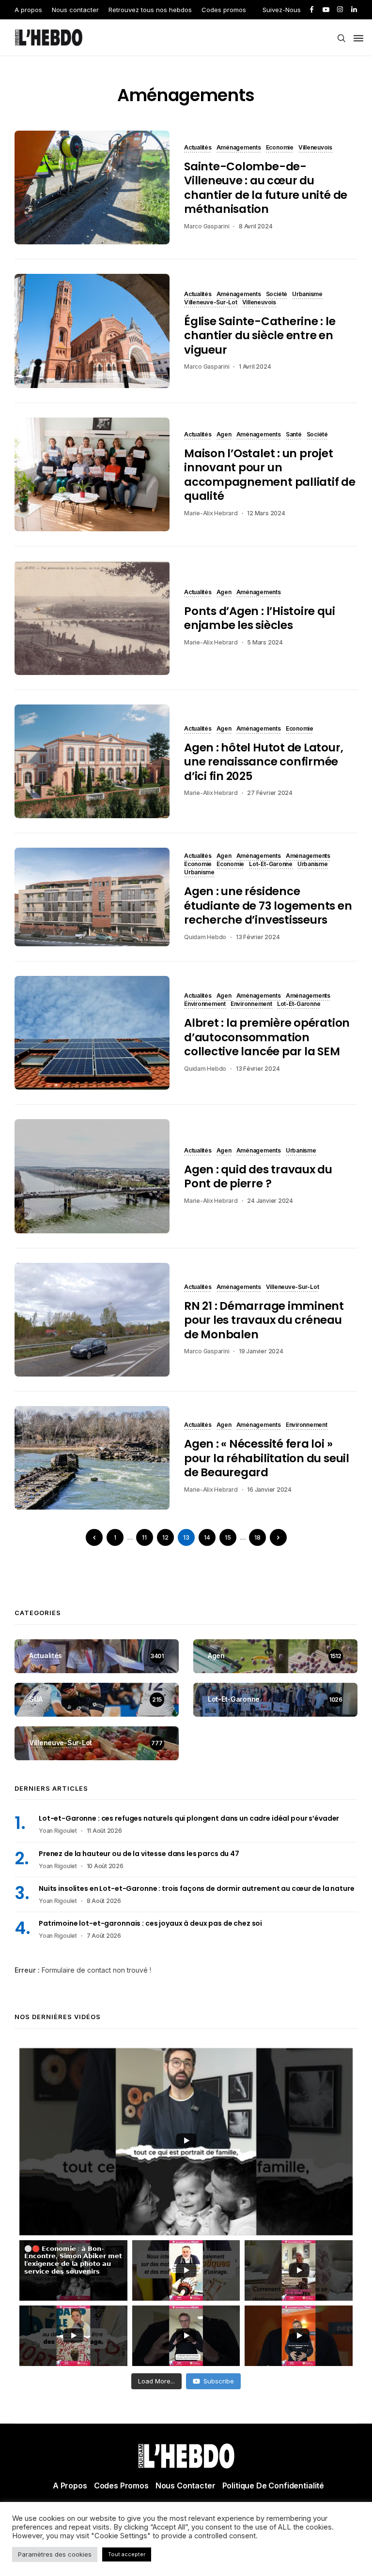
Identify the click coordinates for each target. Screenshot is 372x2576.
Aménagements (239, 148)
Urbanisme (307, 295)
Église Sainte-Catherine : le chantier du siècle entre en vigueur (260, 336)
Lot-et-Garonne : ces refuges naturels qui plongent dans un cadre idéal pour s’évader (189, 1818)
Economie (280, 148)
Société (277, 295)
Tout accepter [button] (127, 2554)
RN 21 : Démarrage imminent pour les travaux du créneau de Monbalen (264, 1320)
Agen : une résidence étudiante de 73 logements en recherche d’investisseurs (268, 906)
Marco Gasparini (207, 226)
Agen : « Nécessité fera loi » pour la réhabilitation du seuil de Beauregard (267, 1458)
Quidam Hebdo (205, 937)
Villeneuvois (315, 148)
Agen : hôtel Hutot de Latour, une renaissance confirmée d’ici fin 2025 (263, 762)
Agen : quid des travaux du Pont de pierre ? (258, 1176)
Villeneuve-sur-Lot (211, 303)
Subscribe (219, 2381)
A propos (28, 10)
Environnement (205, 1004)
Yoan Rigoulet (58, 1831)
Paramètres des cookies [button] (55, 2554)
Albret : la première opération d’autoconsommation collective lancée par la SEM (267, 1037)
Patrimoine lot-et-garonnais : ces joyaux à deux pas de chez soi (150, 1923)
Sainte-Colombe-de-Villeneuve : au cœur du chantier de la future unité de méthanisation (266, 188)
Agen (224, 435)
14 (207, 1537)
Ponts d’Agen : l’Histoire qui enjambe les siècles (259, 618)
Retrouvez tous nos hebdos (150, 10)
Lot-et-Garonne (271, 865)
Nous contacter (75, 10)
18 (257, 1537)
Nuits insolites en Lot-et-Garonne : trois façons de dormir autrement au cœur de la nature (197, 1888)
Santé (294, 435)
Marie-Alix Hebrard (211, 513)
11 (144, 1537)
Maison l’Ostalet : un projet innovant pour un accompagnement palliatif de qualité (270, 475)
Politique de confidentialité (273, 2486)
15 (228, 1537)
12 (165, 1537)
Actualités (198, 148)
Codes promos (224, 10)
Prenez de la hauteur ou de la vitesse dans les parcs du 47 (139, 1854)
